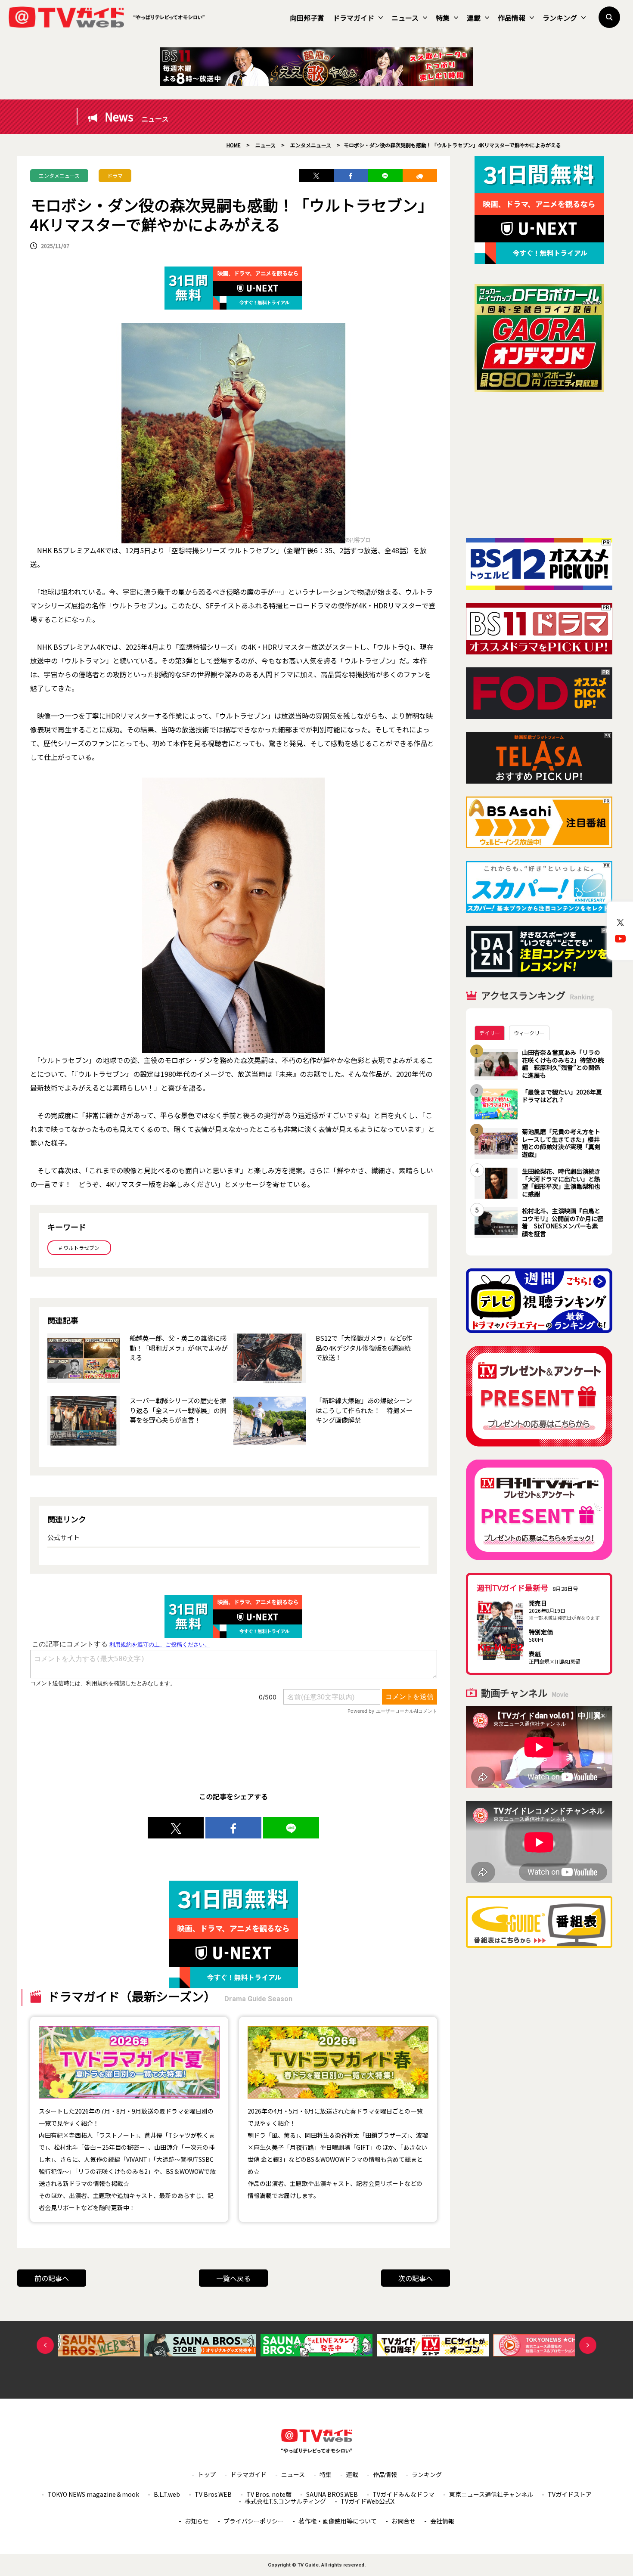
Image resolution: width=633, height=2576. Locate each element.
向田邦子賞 (307, 18)
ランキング (560, 18)
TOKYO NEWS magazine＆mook (93, 2494)
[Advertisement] (539, 465)
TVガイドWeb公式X (368, 2501)
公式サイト (64, 1537)
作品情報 (512, 18)
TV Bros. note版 (269, 2494)
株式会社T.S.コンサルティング (285, 2501)
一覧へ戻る (233, 2278)
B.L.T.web (167, 2494)
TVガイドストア (570, 2494)
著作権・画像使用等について (338, 2521)
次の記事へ (416, 2278)
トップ (207, 2474)
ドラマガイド (354, 18)
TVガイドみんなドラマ (403, 2494)
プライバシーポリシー (254, 2521)
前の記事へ (52, 2278)
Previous (45, 2345)
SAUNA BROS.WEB (332, 2494)
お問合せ (403, 2521)
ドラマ (115, 175)
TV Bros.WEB (213, 2494)
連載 (474, 18)
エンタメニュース (59, 175)
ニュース (405, 18)
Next (588, 2345)
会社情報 (442, 2521)
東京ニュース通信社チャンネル (491, 2494)
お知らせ (197, 2521)
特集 (443, 18)
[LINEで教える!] (385, 176)
